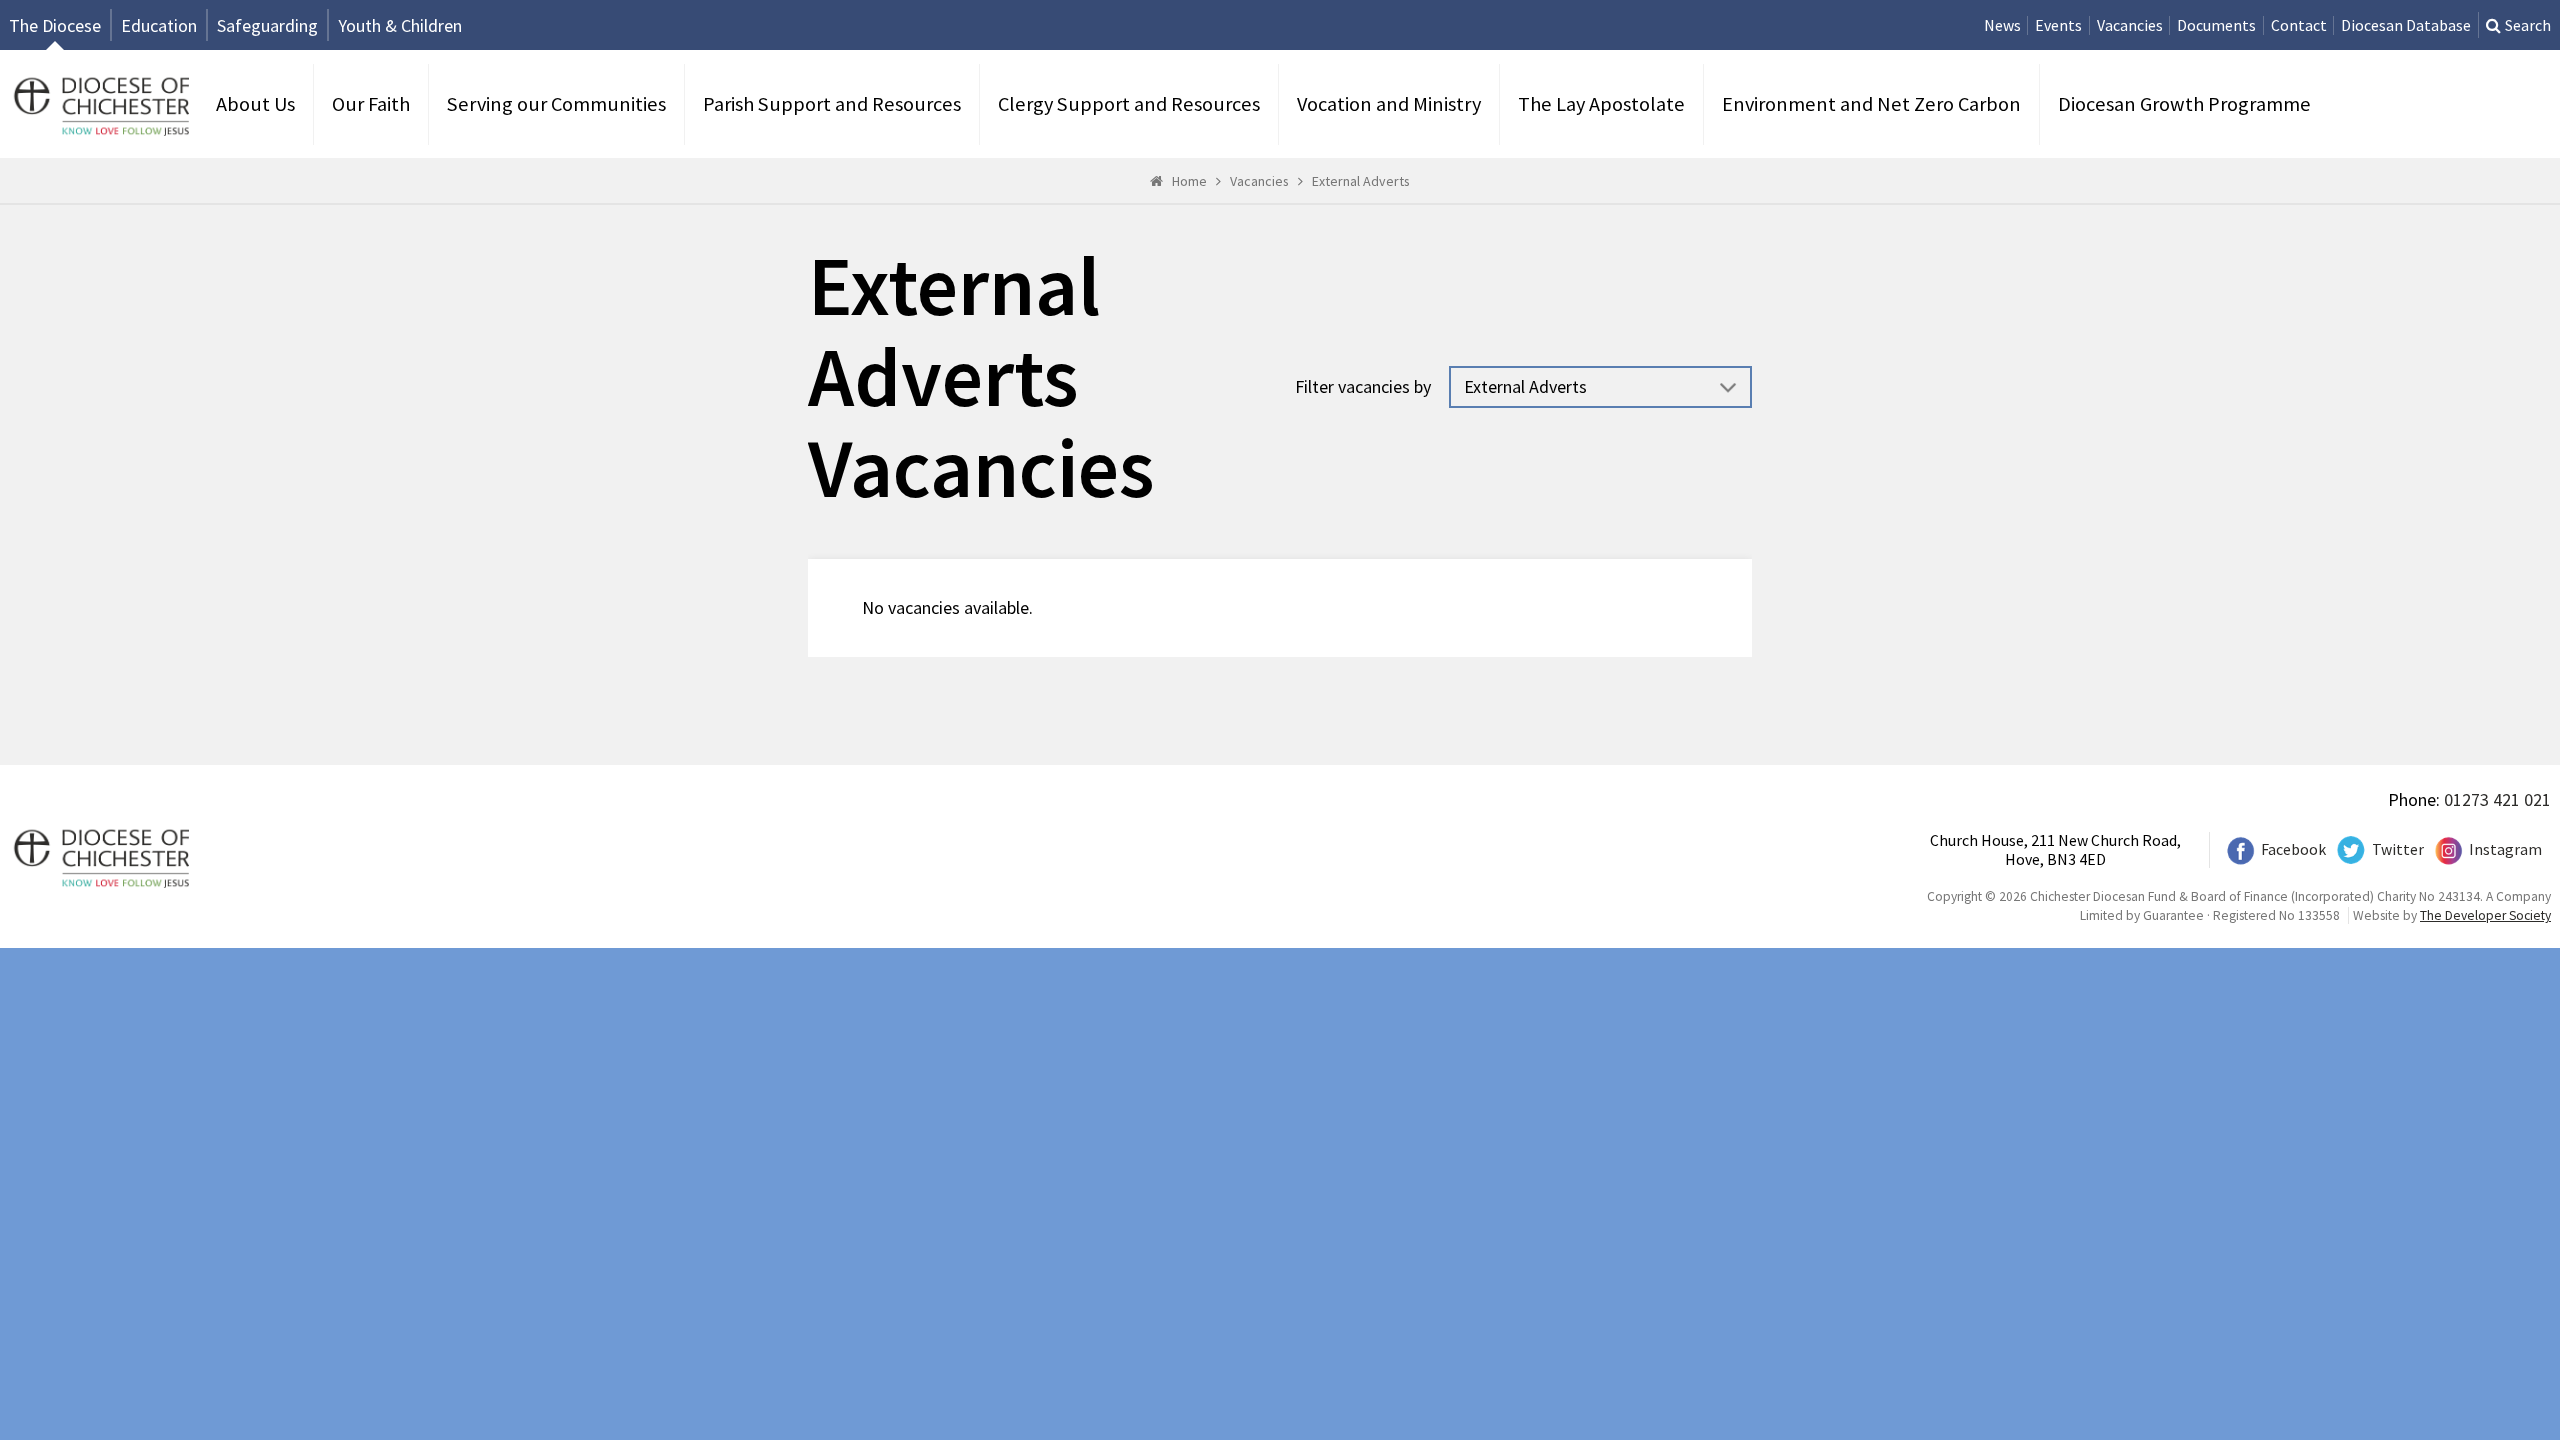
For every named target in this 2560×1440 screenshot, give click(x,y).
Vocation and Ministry (1389, 104)
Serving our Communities (556, 104)
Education (159, 25)
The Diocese (55, 25)
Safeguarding (267, 25)
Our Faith (371, 104)
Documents (2216, 25)
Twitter (2398, 849)
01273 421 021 (2497, 799)
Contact (2299, 25)
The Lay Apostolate (1601, 104)
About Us (255, 104)
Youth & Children (400, 25)
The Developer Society (2485, 915)
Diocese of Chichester (99, 104)
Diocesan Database (2406, 25)
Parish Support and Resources (832, 104)
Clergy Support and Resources (1129, 104)
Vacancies (2130, 25)
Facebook (2293, 849)
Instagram (2505, 849)
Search (2528, 25)
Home (1189, 181)
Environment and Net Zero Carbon (1871, 104)
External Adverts (1361, 181)
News (2002, 25)
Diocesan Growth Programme (2184, 104)
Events (2058, 25)
